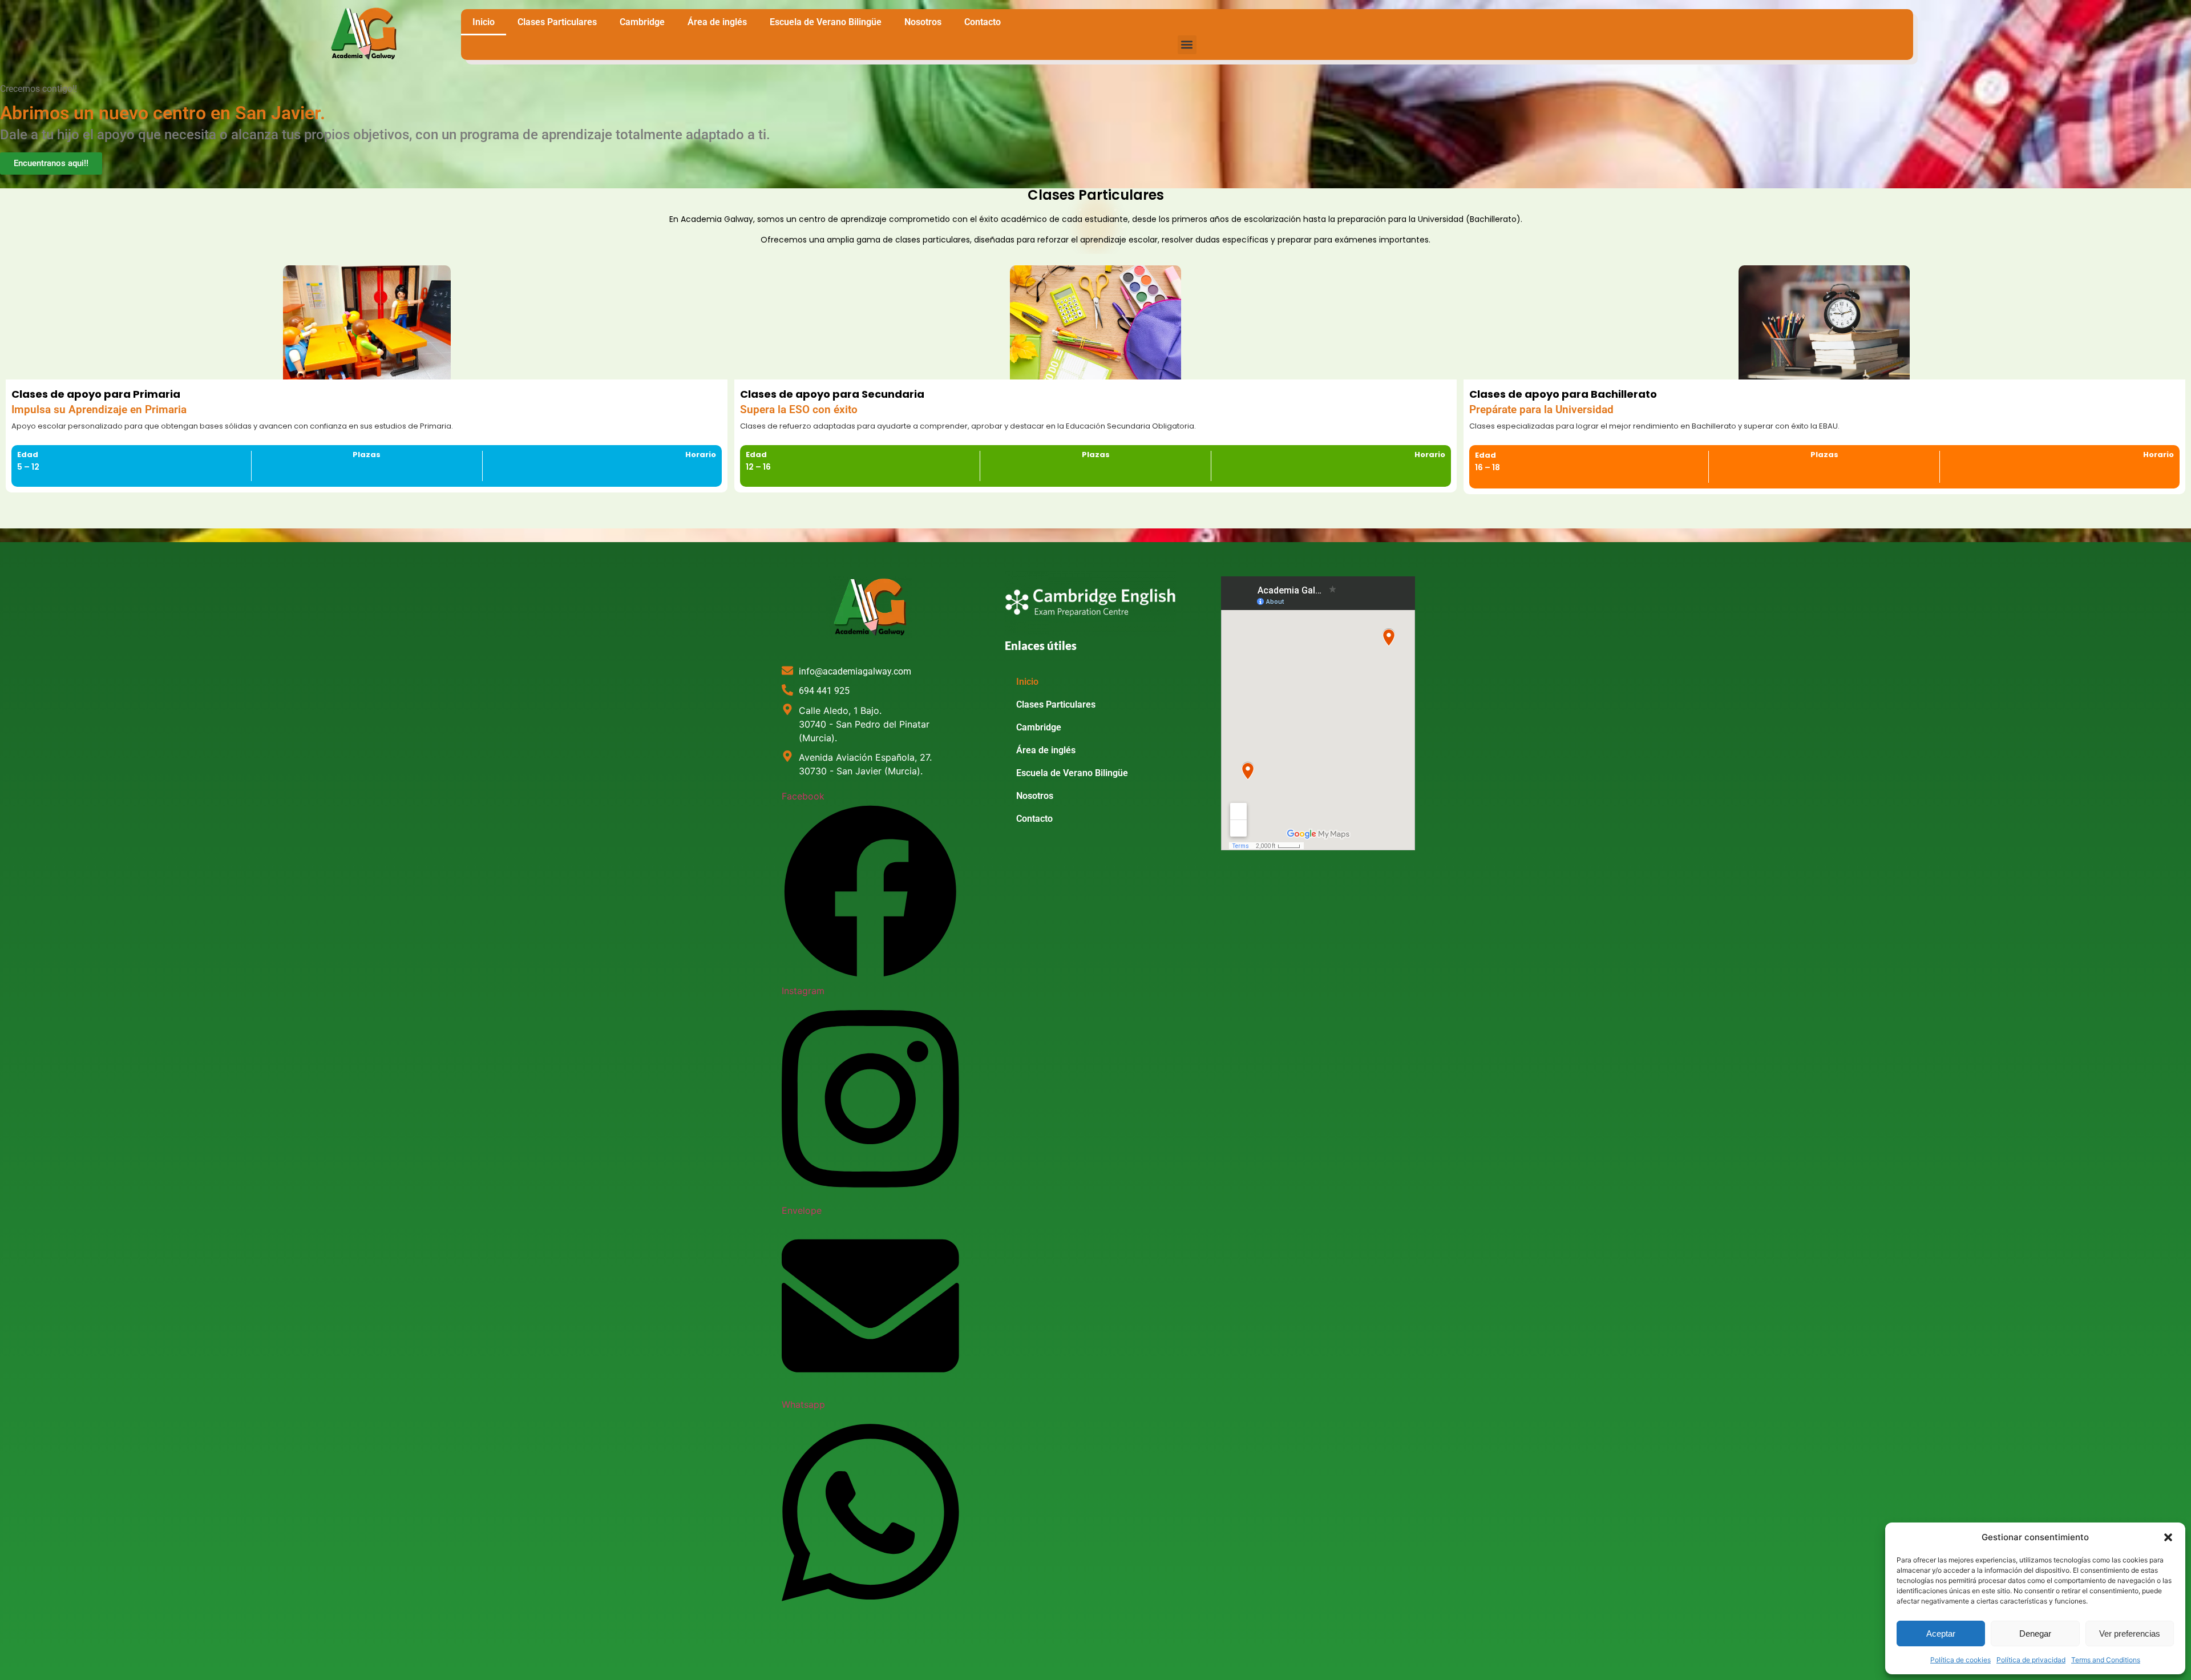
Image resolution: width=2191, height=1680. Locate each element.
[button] (2168, 1537)
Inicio (484, 22)
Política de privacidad (2031, 1660)
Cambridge (642, 22)
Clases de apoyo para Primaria (96, 394)
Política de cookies (1960, 1660)
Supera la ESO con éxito (799, 410)
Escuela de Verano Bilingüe (826, 22)
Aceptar (1941, 1633)
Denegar (2035, 1633)
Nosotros (923, 22)
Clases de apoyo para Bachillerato (1563, 394)
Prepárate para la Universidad (1541, 410)
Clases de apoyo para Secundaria (832, 394)
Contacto (983, 22)
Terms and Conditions (2106, 1660)
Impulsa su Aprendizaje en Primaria (99, 410)
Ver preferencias (2130, 1633)
